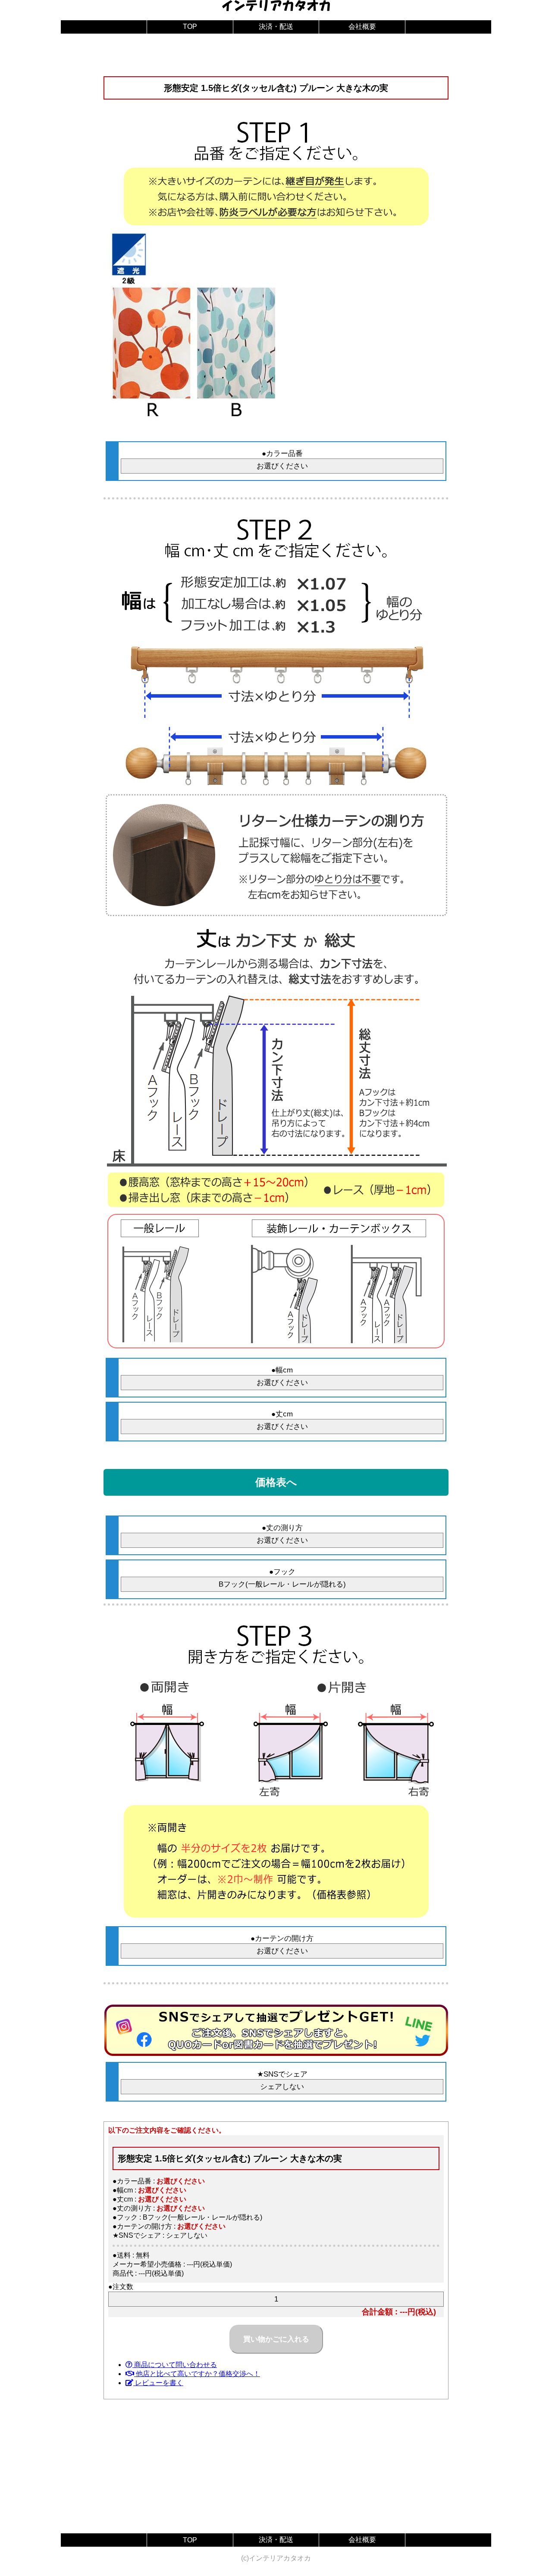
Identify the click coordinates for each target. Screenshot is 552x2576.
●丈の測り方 (282, 1528)
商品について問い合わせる (175, 2365)
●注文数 (121, 2287)
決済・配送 (276, 27)
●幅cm (282, 1370)
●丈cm (282, 1414)
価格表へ (276, 1482)
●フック (282, 1572)
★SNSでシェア (282, 2074)
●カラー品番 (282, 454)
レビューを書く (158, 2383)
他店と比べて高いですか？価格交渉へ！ (197, 2374)
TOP (190, 27)
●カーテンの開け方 (282, 1938)
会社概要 (362, 27)
